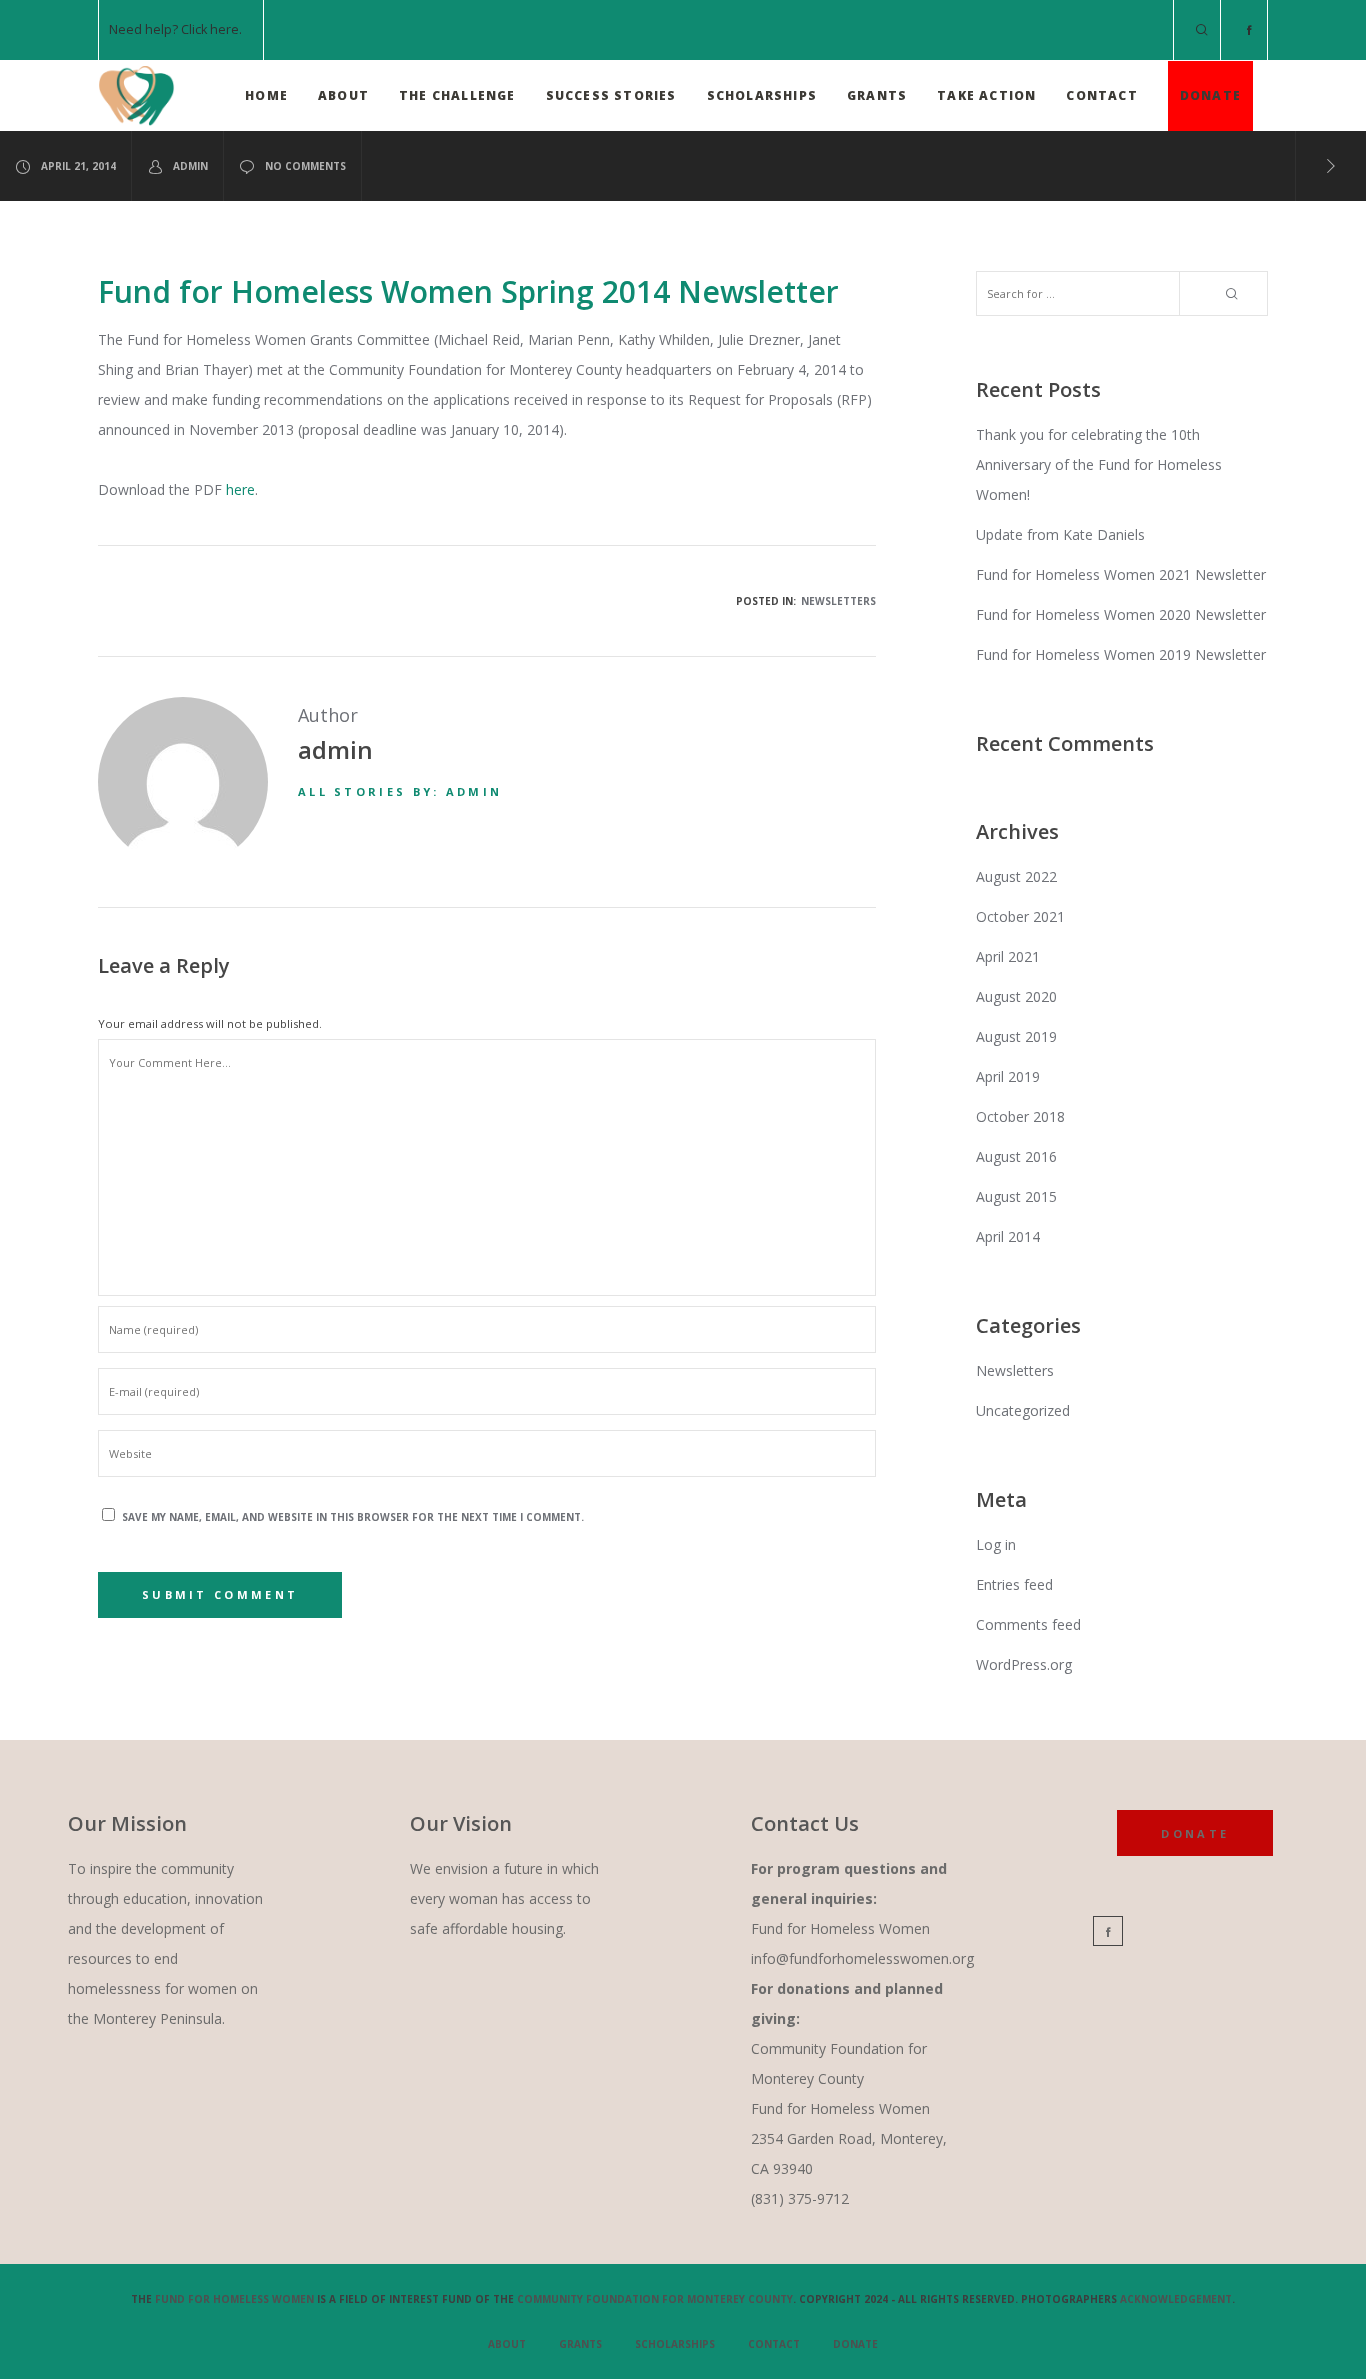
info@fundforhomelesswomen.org (862, 1958)
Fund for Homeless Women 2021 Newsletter (1121, 574)
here (224, 29)
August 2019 (1016, 1036)
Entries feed (1014, 1584)
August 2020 (1016, 996)
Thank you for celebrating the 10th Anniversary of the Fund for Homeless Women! (1099, 464)
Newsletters (838, 601)
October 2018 (1020, 1116)
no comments (305, 166)
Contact (774, 2344)
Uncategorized (1023, 1410)
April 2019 (1008, 1076)
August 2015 (1016, 1196)
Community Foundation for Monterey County (655, 2299)
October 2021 (1020, 916)
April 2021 (1008, 956)
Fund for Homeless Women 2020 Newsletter (1121, 614)
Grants (580, 2344)
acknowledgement (1176, 2299)
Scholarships (675, 2344)
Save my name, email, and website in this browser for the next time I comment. (353, 1517)
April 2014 (1008, 1236)
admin (190, 166)
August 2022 (1016, 876)
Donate (855, 2344)
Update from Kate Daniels (1060, 534)
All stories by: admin (400, 791)
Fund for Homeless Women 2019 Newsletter (1121, 654)
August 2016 (1016, 1156)
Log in (996, 1544)
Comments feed (1028, 1624)
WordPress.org (1024, 1664)
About (507, 2344)
